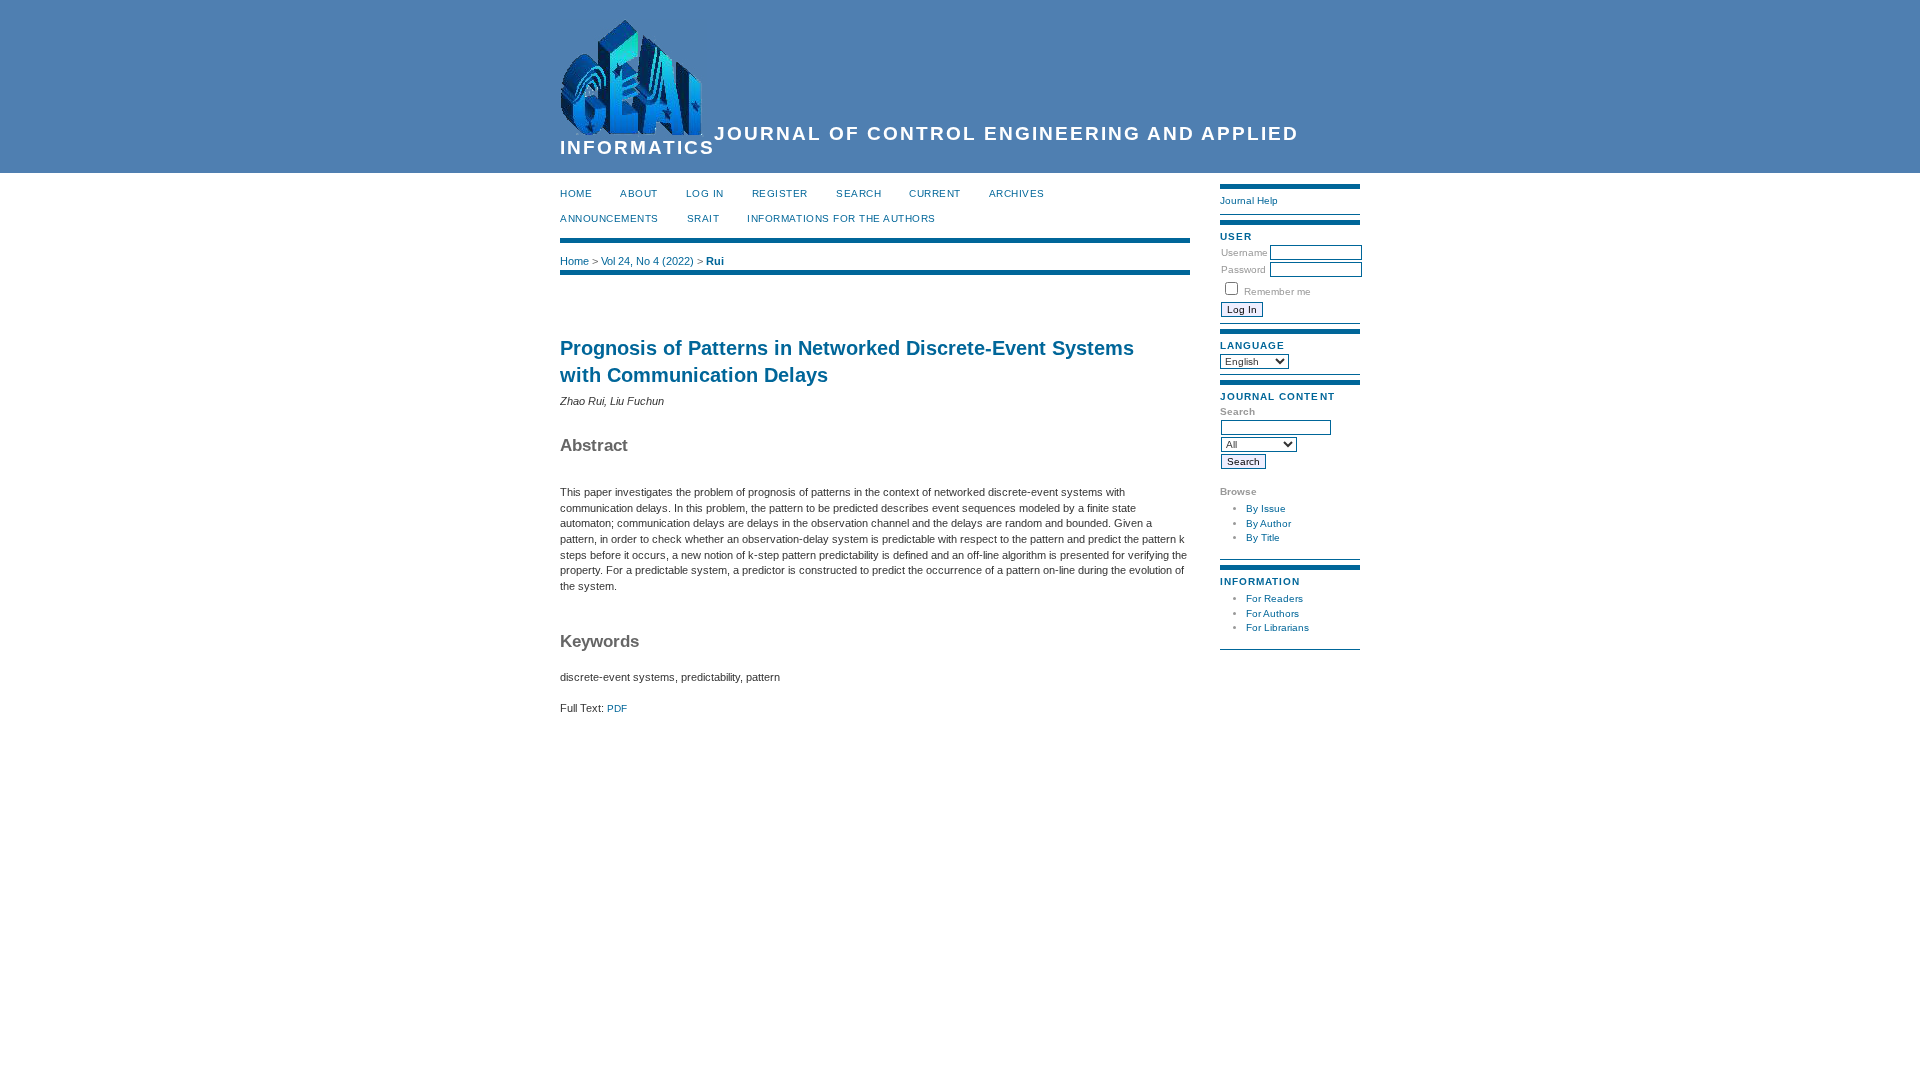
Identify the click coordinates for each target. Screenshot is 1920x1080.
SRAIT (703, 218)
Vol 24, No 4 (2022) (647, 261)
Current (935, 193)
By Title (1263, 537)
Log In (705, 193)
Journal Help (1249, 200)
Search (858, 193)
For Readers (1274, 598)
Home (576, 193)
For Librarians (1277, 627)
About (639, 193)
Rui (715, 261)
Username (1244, 252)
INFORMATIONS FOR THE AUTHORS (841, 218)
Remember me (1277, 291)
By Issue (1266, 508)
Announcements (609, 218)
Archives (1017, 193)
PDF (617, 708)
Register (780, 193)
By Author (1268, 523)
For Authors (1272, 613)
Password (1243, 269)
